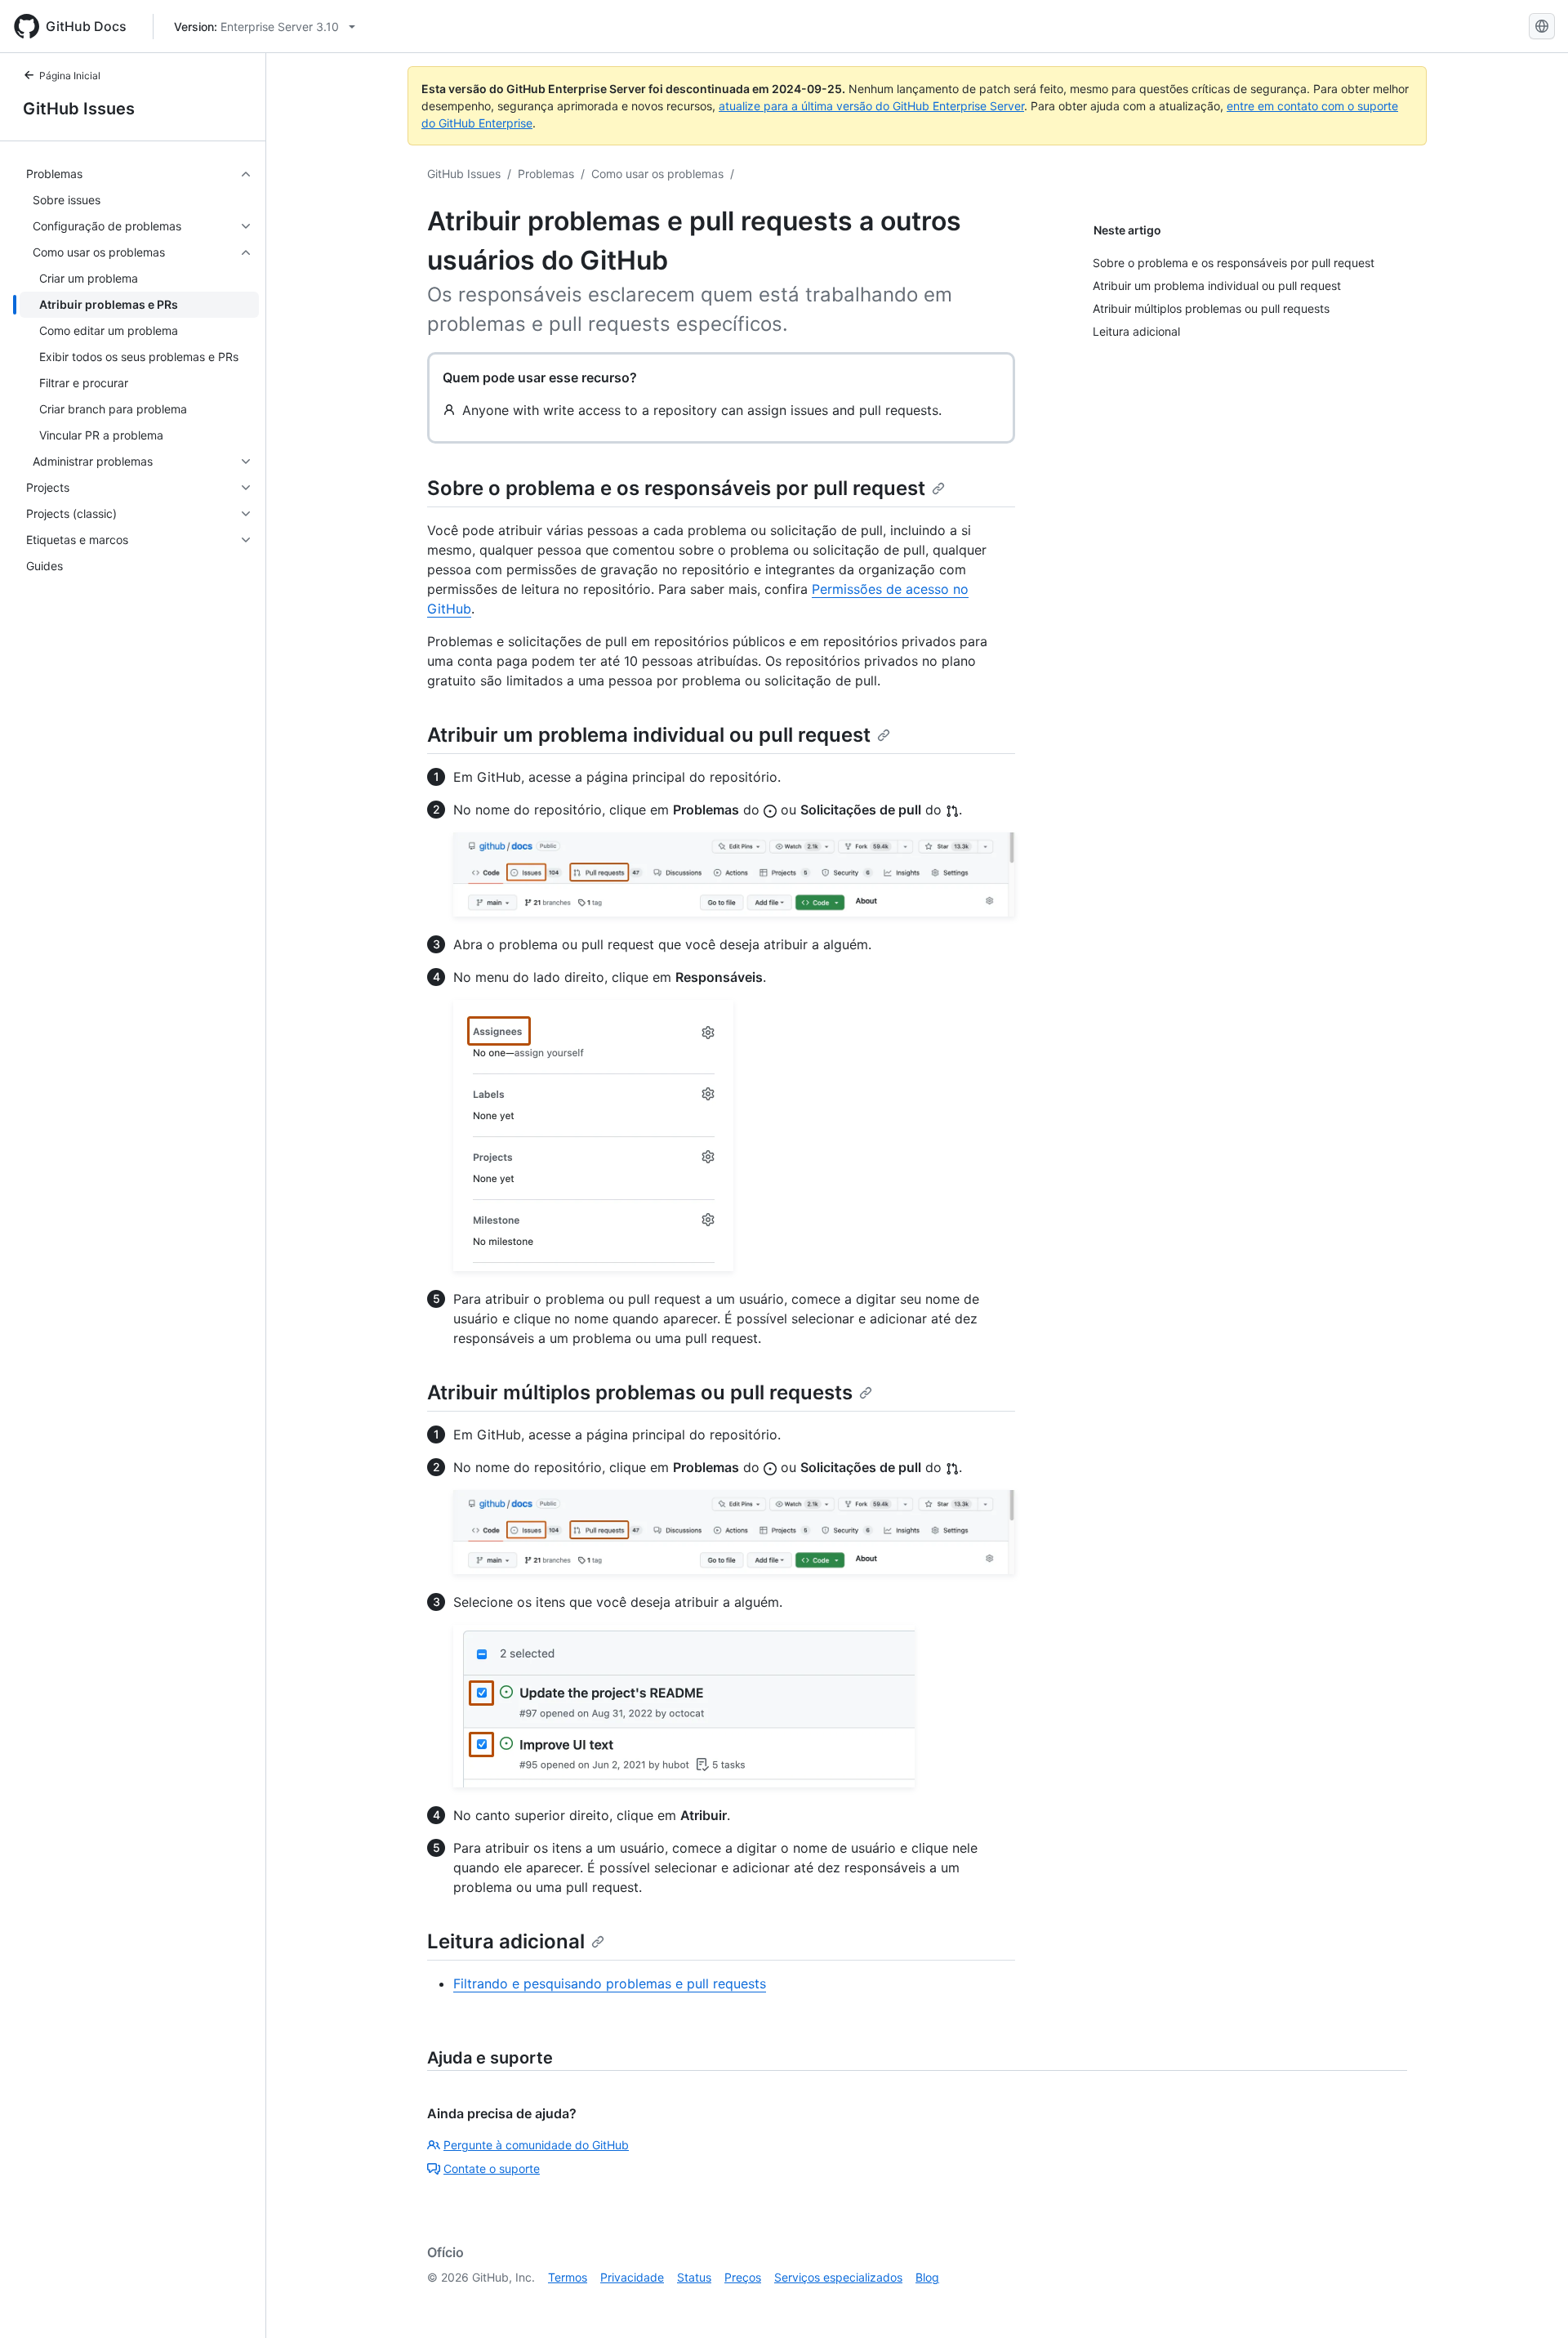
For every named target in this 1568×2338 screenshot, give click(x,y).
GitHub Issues (79, 109)
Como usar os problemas (657, 174)
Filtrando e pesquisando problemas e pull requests (610, 1983)
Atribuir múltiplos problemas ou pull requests (640, 1392)
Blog (927, 2277)
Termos (568, 2277)
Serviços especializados (838, 2277)
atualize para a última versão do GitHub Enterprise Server (871, 106)
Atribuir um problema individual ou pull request (649, 735)
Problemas (546, 174)
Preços (743, 2277)
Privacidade (632, 2277)
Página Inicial (70, 76)
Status (694, 2277)
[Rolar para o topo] (1532, 2302)
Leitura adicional (506, 1941)
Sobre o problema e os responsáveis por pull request (676, 488)
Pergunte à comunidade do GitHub (536, 2145)
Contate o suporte (492, 2168)
